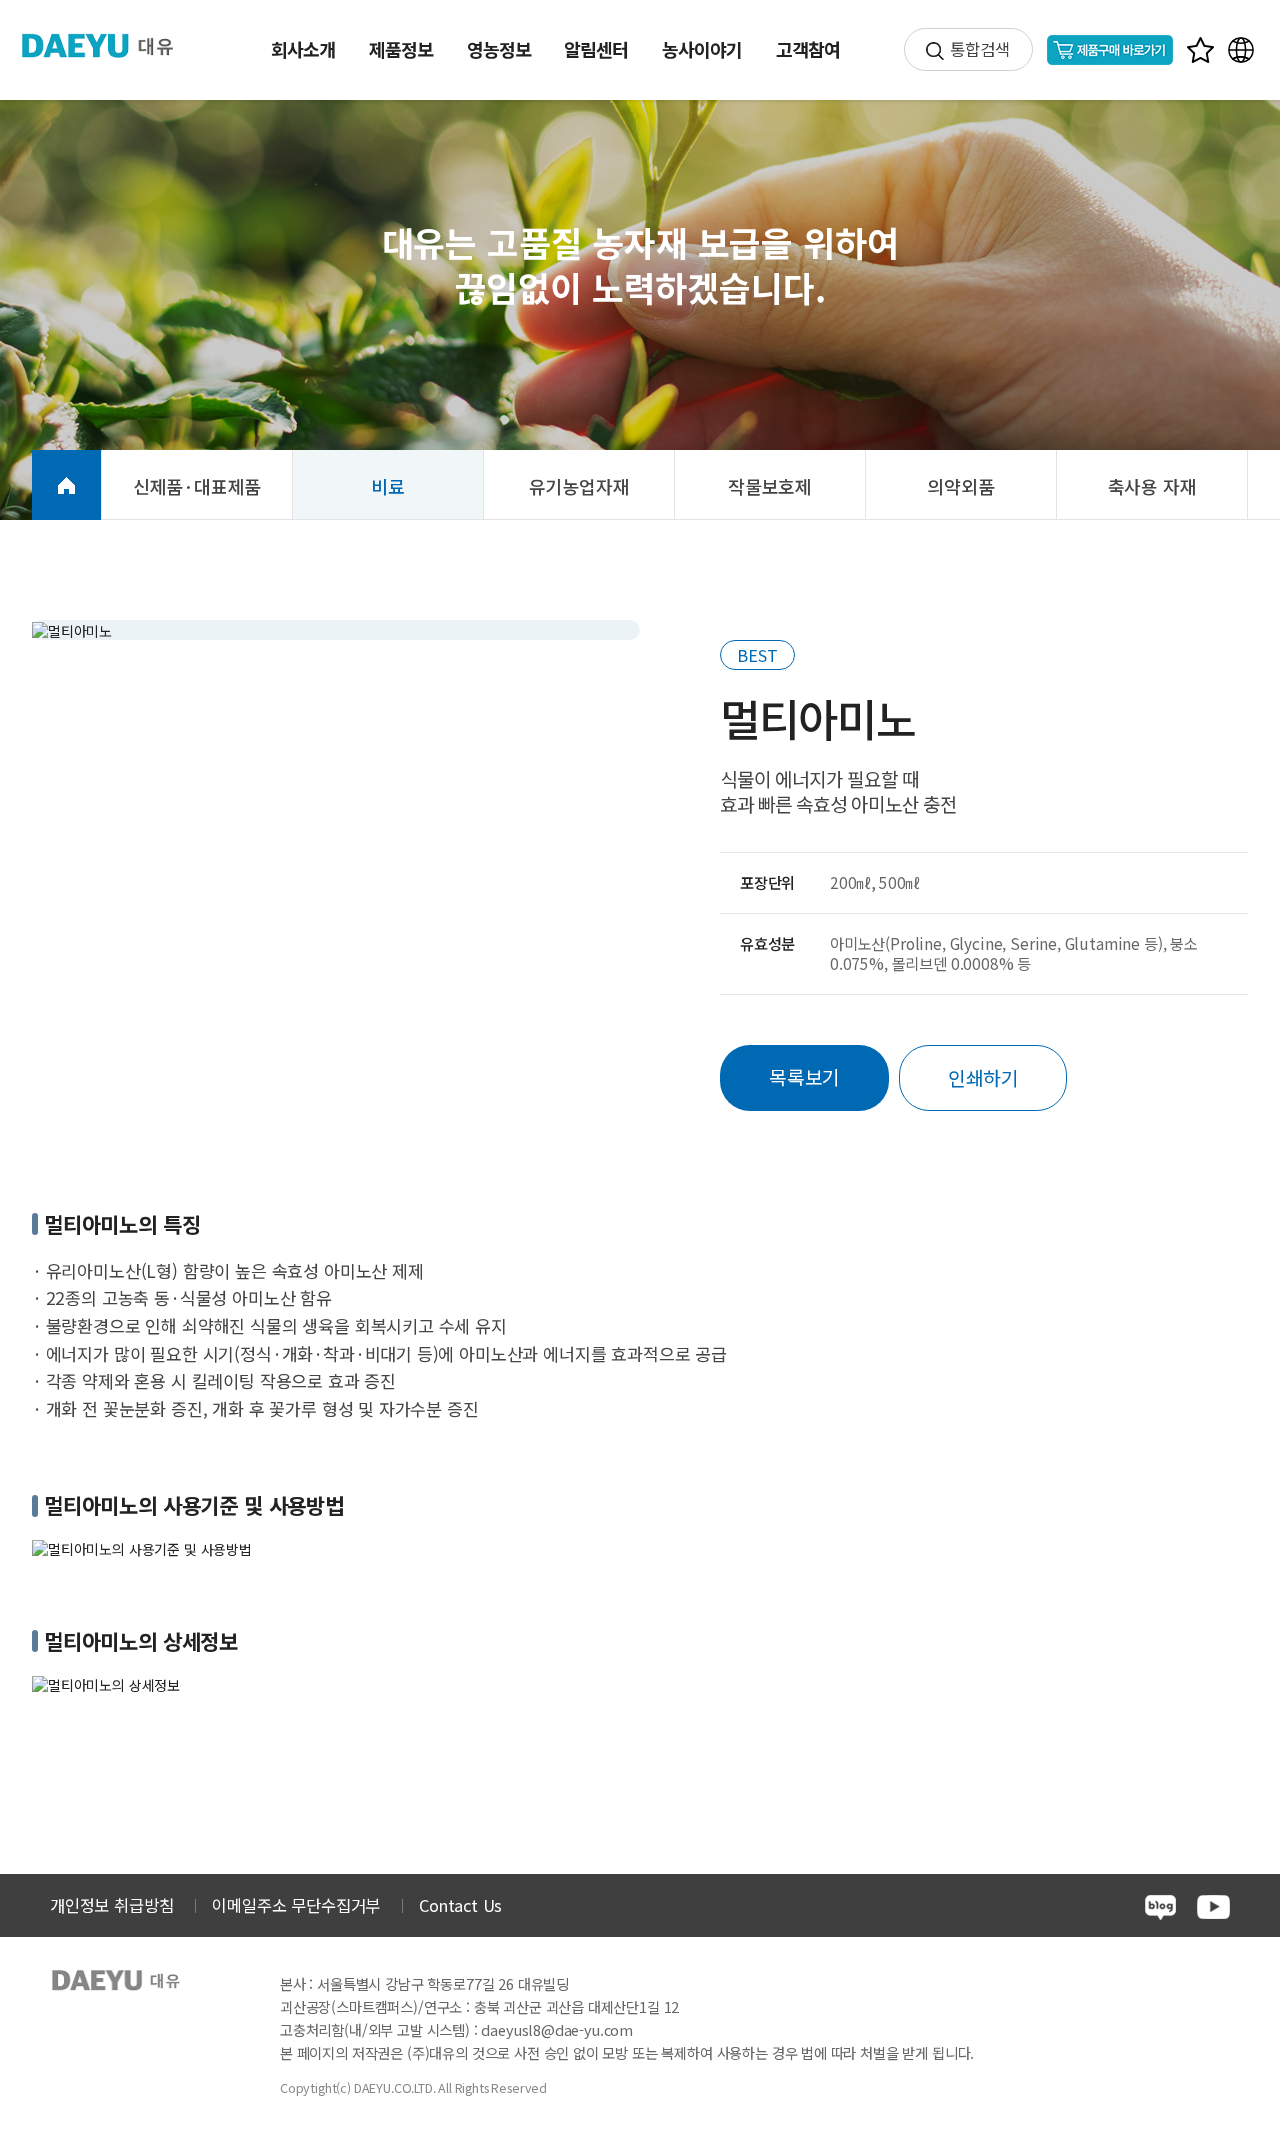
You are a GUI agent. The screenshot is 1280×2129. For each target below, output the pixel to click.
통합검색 (979, 49)
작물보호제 (770, 486)
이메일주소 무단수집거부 (296, 1905)
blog (1160, 1907)
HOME (66, 485)
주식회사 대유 (110, 46)
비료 (388, 486)
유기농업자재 (579, 486)
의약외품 (960, 486)
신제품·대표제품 (197, 486)
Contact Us (460, 1905)
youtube (1213, 1907)
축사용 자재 (1152, 486)
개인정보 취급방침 (111, 1905)
